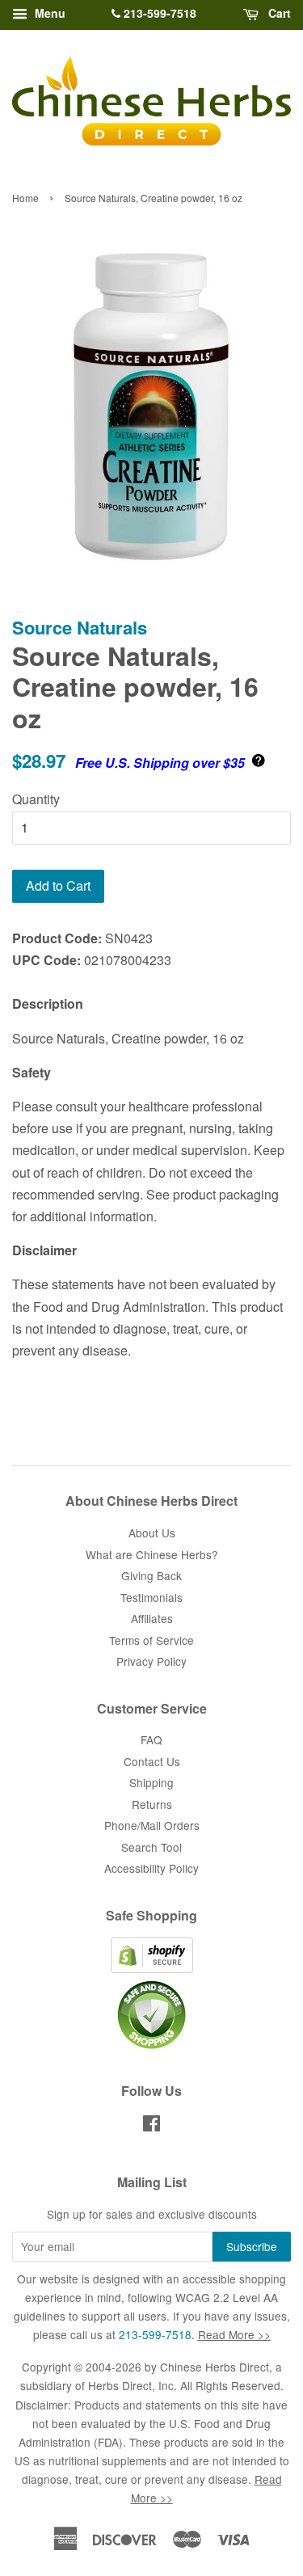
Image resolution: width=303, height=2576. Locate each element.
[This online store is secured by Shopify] (152, 1968)
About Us (152, 1533)
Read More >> (234, 2334)
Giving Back (151, 1575)
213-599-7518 (158, 13)
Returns (152, 1804)
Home (25, 198)
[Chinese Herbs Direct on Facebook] (151, 2126)
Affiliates (152, 1618)
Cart (278, 13)
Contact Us (152, 1761)
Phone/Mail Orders (152, 1825)
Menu (48, 13)
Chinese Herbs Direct (215, 2367)
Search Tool (151, 1847)
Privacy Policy (151, 1661)
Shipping (151, 1782)
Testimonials (151, 1597)
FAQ (151, 1739)
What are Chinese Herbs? (152, 1554)
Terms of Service (151, 1640)
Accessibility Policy (151, 1868)
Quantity (36, 799)
